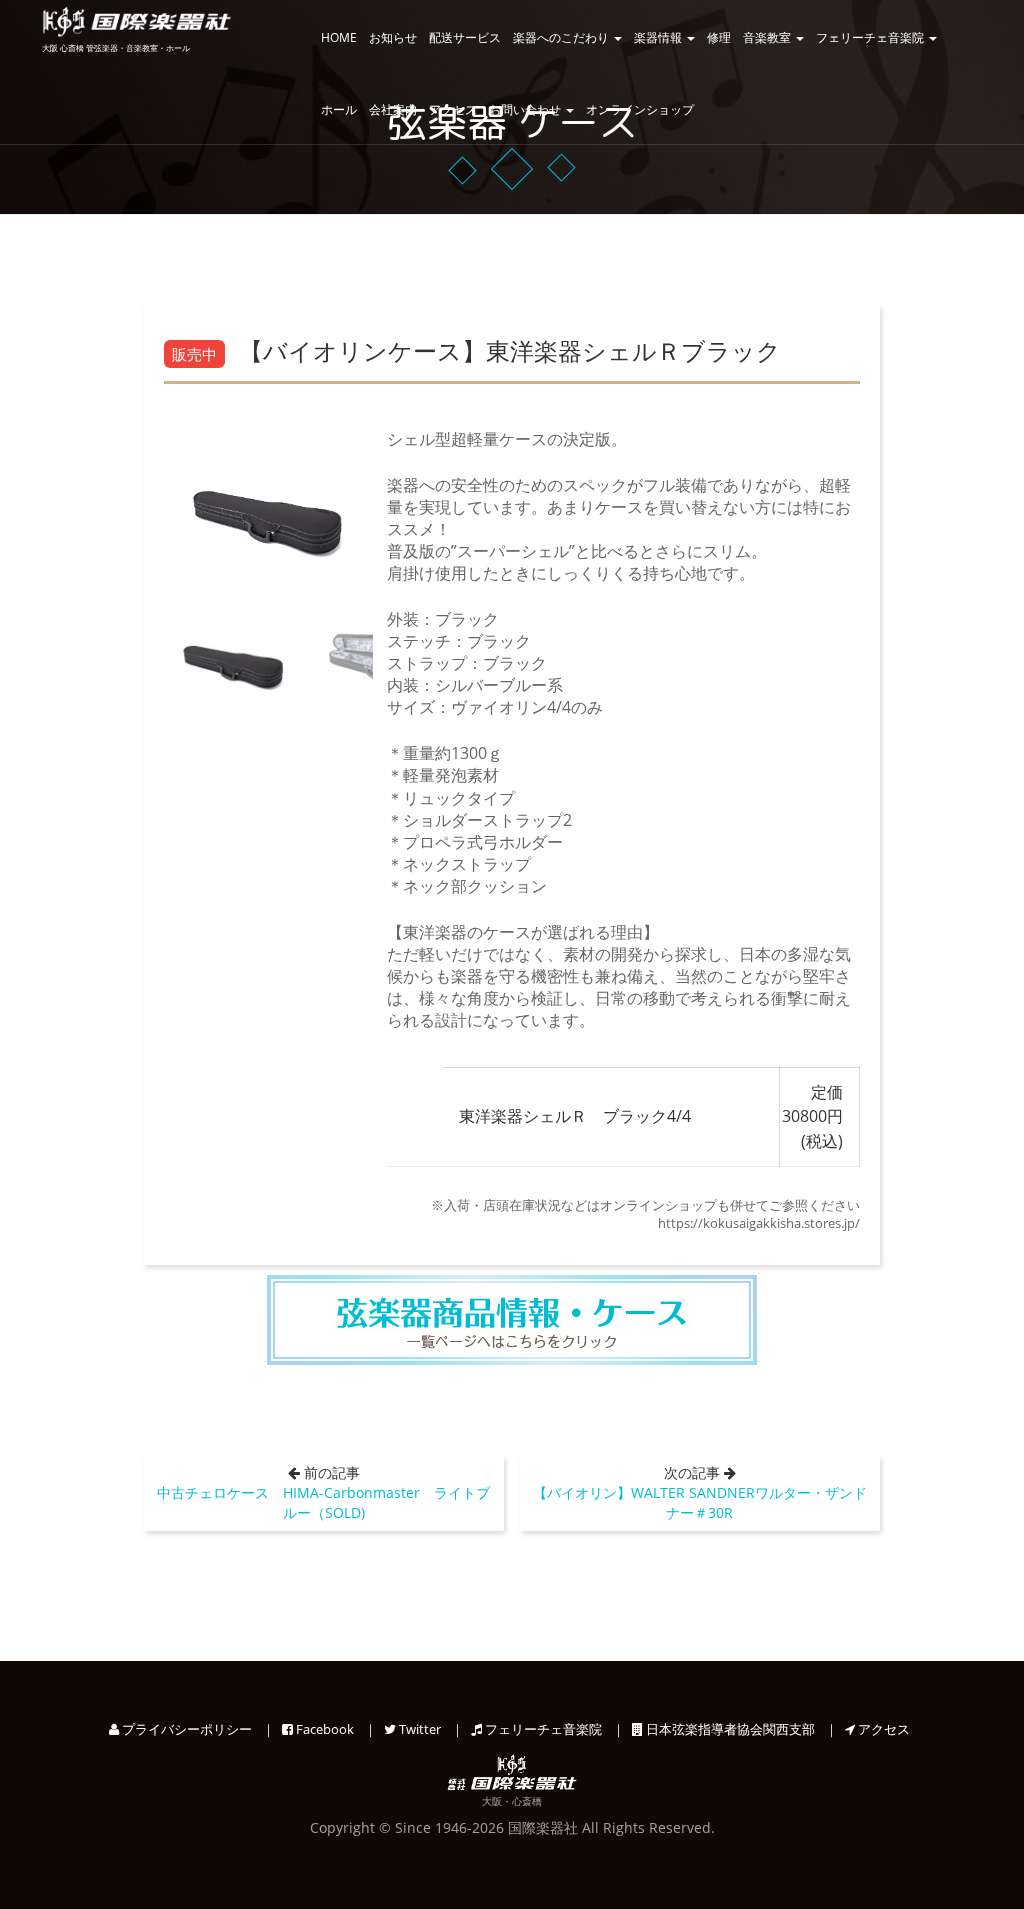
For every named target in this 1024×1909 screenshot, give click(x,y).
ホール (339, 109)
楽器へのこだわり (562, 37)
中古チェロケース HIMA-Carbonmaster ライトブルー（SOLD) (323, 1502)
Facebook (323, 1729)
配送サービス (465, 37)
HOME (339, 37)
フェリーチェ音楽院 (871, 37)
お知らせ (393, 37)
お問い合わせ (526, 109)
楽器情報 (659, 37)
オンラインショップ (640, 109)
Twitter (418, 1729)
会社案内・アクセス (423, 109)
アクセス (882, 1729)
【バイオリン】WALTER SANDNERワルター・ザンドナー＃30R (700, 1502)
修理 (719, 37)
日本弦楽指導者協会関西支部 (729, 1729)
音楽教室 (768, 37)
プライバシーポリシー (185, 1729)
